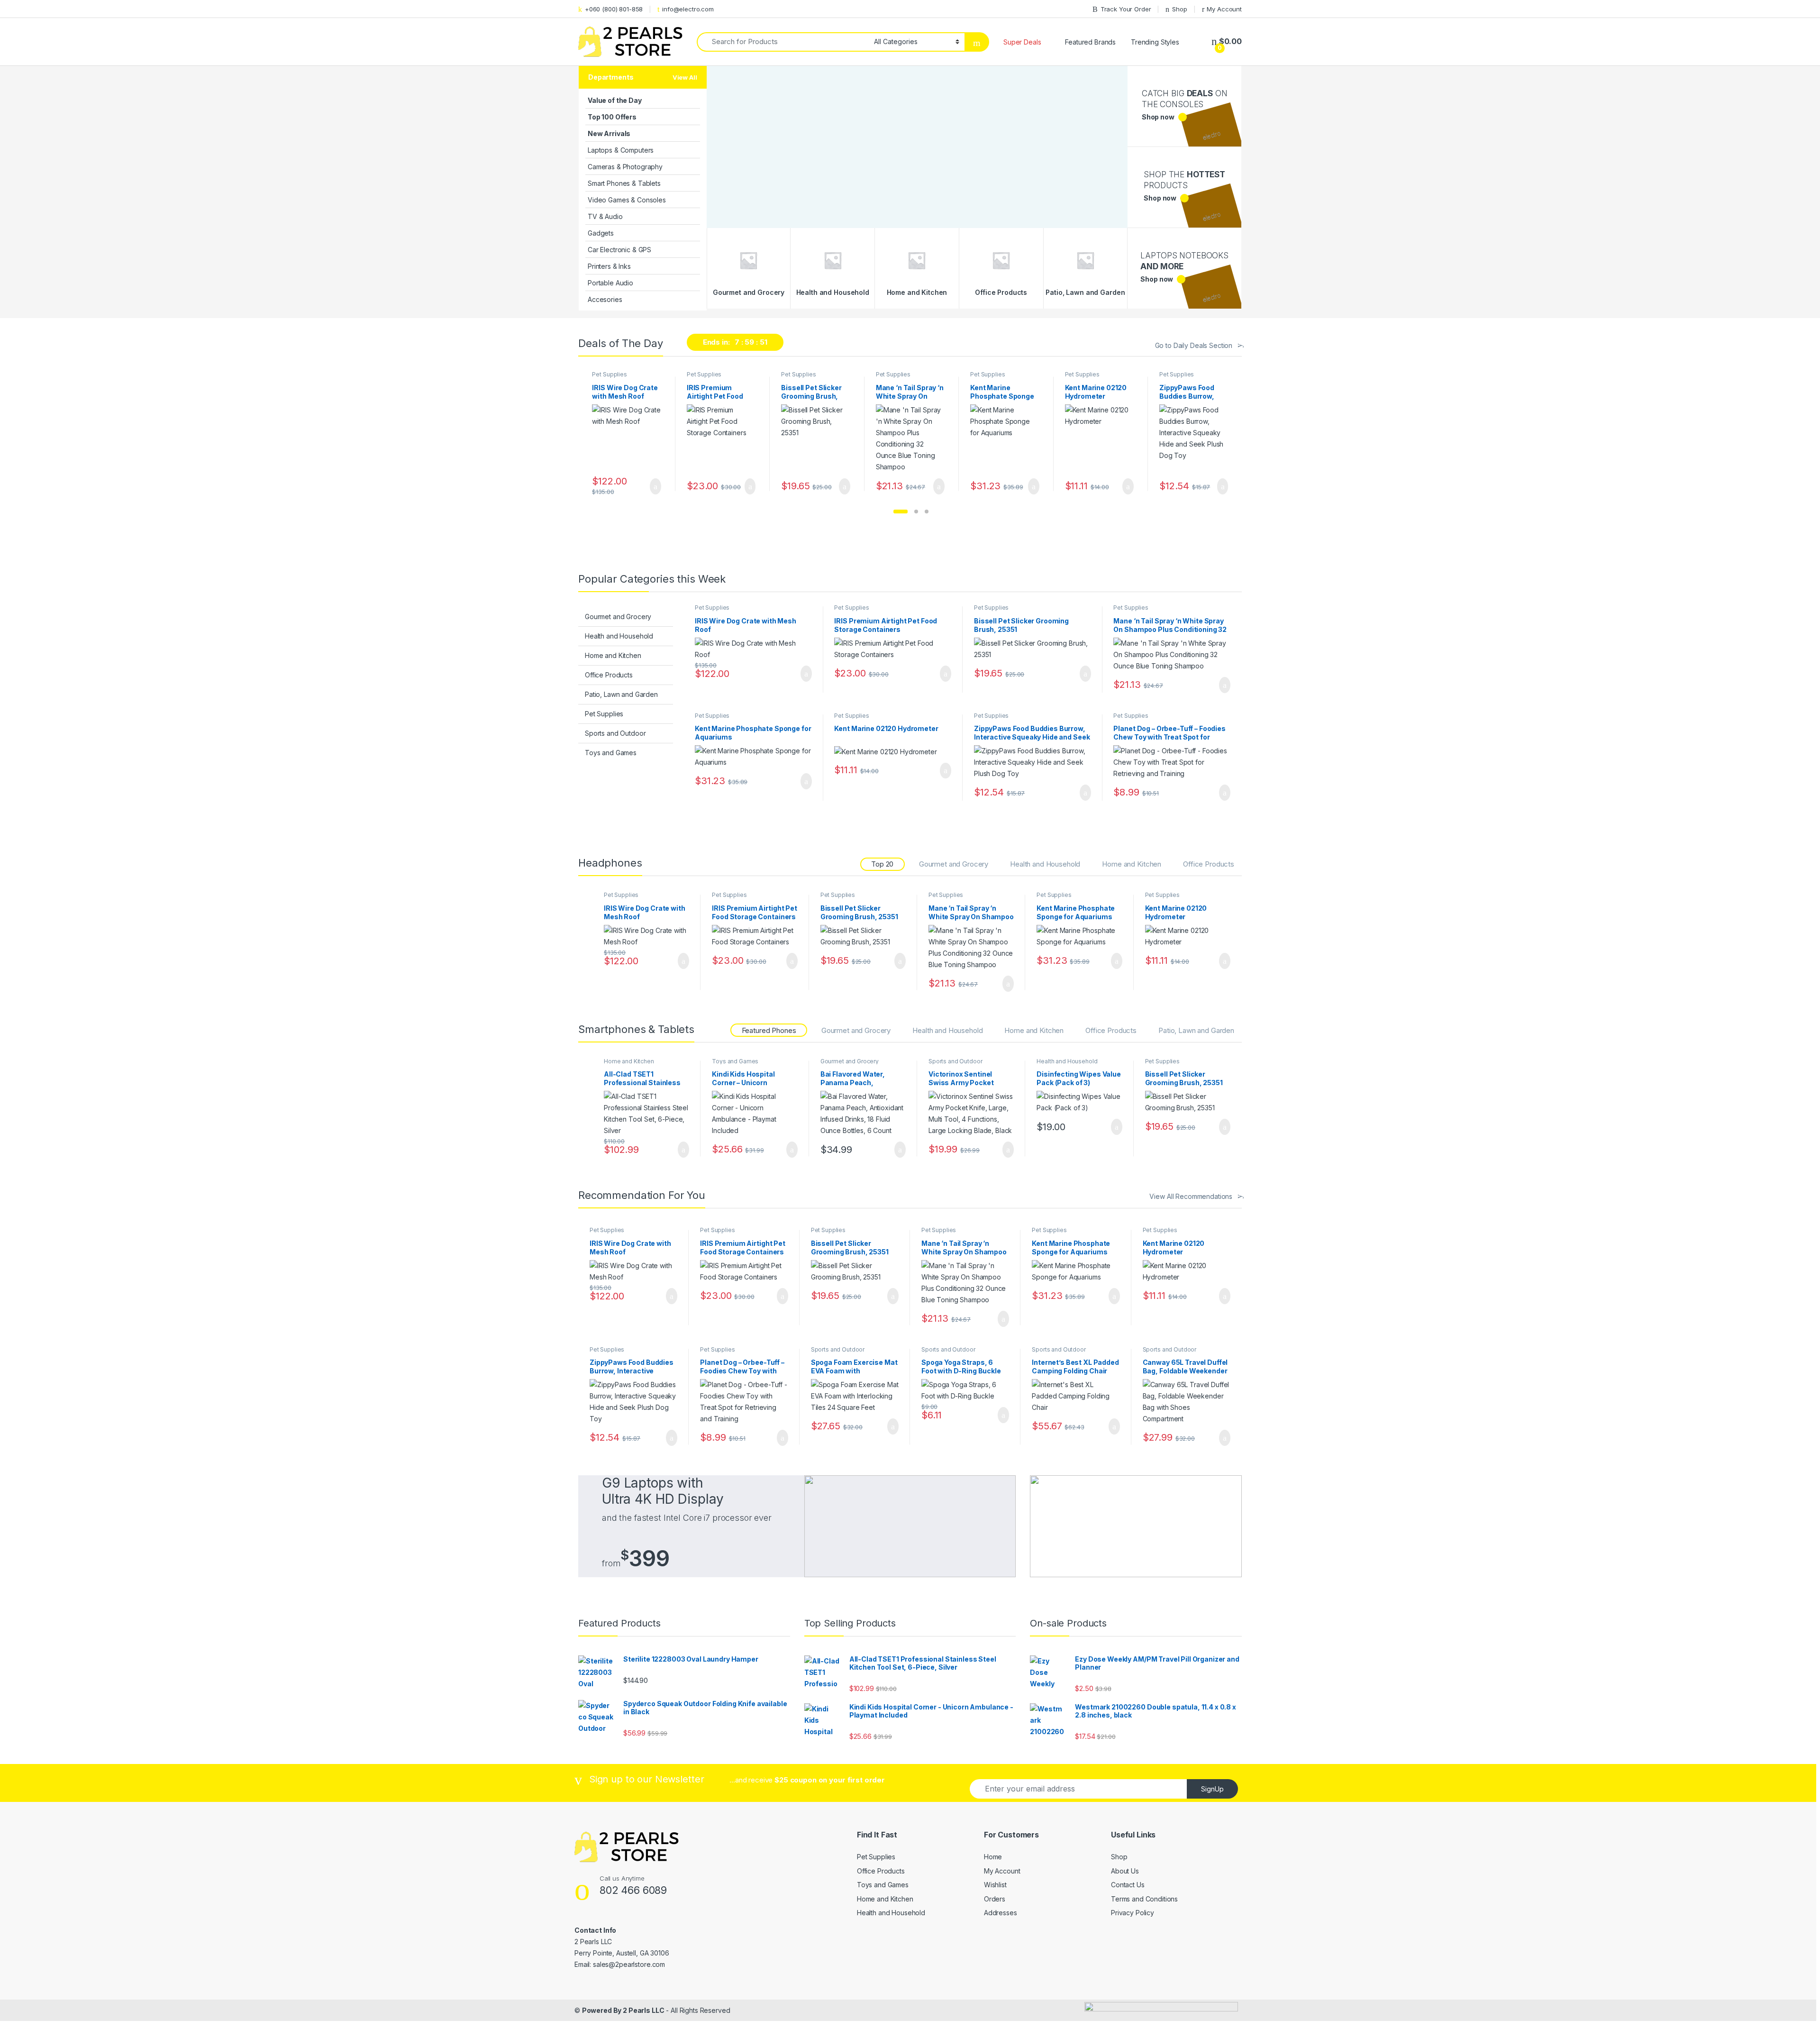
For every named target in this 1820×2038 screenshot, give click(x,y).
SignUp (1212, 1789)
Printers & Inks (609, 266)
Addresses (1001, 1913)
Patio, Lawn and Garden (621, 694)
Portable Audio (610, 283)
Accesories (605, 299)
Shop (1179, 9)
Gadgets (601, 233)
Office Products (609, 675)
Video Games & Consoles (627, 200)
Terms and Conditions (1144, 1899)
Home (993, 1857)
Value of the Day (615, 100)
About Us (1125, 1871)
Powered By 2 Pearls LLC (623, 2010)
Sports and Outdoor (615, 733)
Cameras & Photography (625, 167)
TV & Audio (605, 216)
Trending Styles (1155, 42)
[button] (901, 512)
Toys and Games (611, 753)
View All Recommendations (1191, 1196)
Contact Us (1128, 1885)
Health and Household (619, 636)
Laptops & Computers (621, 150)
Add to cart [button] (655, 486)
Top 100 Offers (612, 117)
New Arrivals (609, 133)
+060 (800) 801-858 (614, 9)
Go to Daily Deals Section (1194, 345)
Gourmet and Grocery (618, 617)
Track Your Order (1126, 9)
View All (685, 77)
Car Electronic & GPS (619, 250)
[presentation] (1236, 434)
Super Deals (1022, 42)
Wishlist (995, 1885)
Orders (995, 1899)
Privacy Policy (1133, 1913)
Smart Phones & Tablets (624, 183)
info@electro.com (688, 9)
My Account (1224, 9)
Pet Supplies (609, 374)
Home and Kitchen (613, 655)
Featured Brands (1090, 42)
